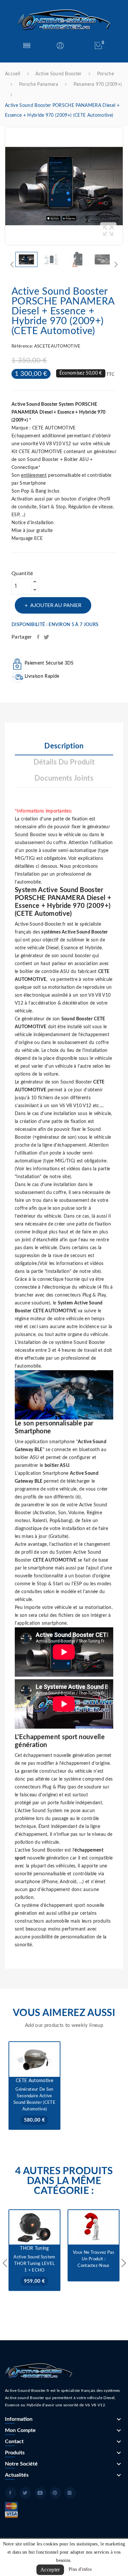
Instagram (70, 2493)
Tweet (47, 637)
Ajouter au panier (56, 605)
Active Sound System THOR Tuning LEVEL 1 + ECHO (34, 2264)
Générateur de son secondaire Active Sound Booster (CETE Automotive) (34, 2099)
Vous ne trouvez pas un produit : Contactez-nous (94, 2259)
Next (125, 186)
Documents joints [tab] (64, 778)
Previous (3, 186)
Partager (39, 637)
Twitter (25, 2493)
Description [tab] (64, 746)
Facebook (11, 2493)
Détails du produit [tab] (64, 762)
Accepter (50, 2570)
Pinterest (55, 2493)
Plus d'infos (80, 2569)
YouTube (41, 2493)
